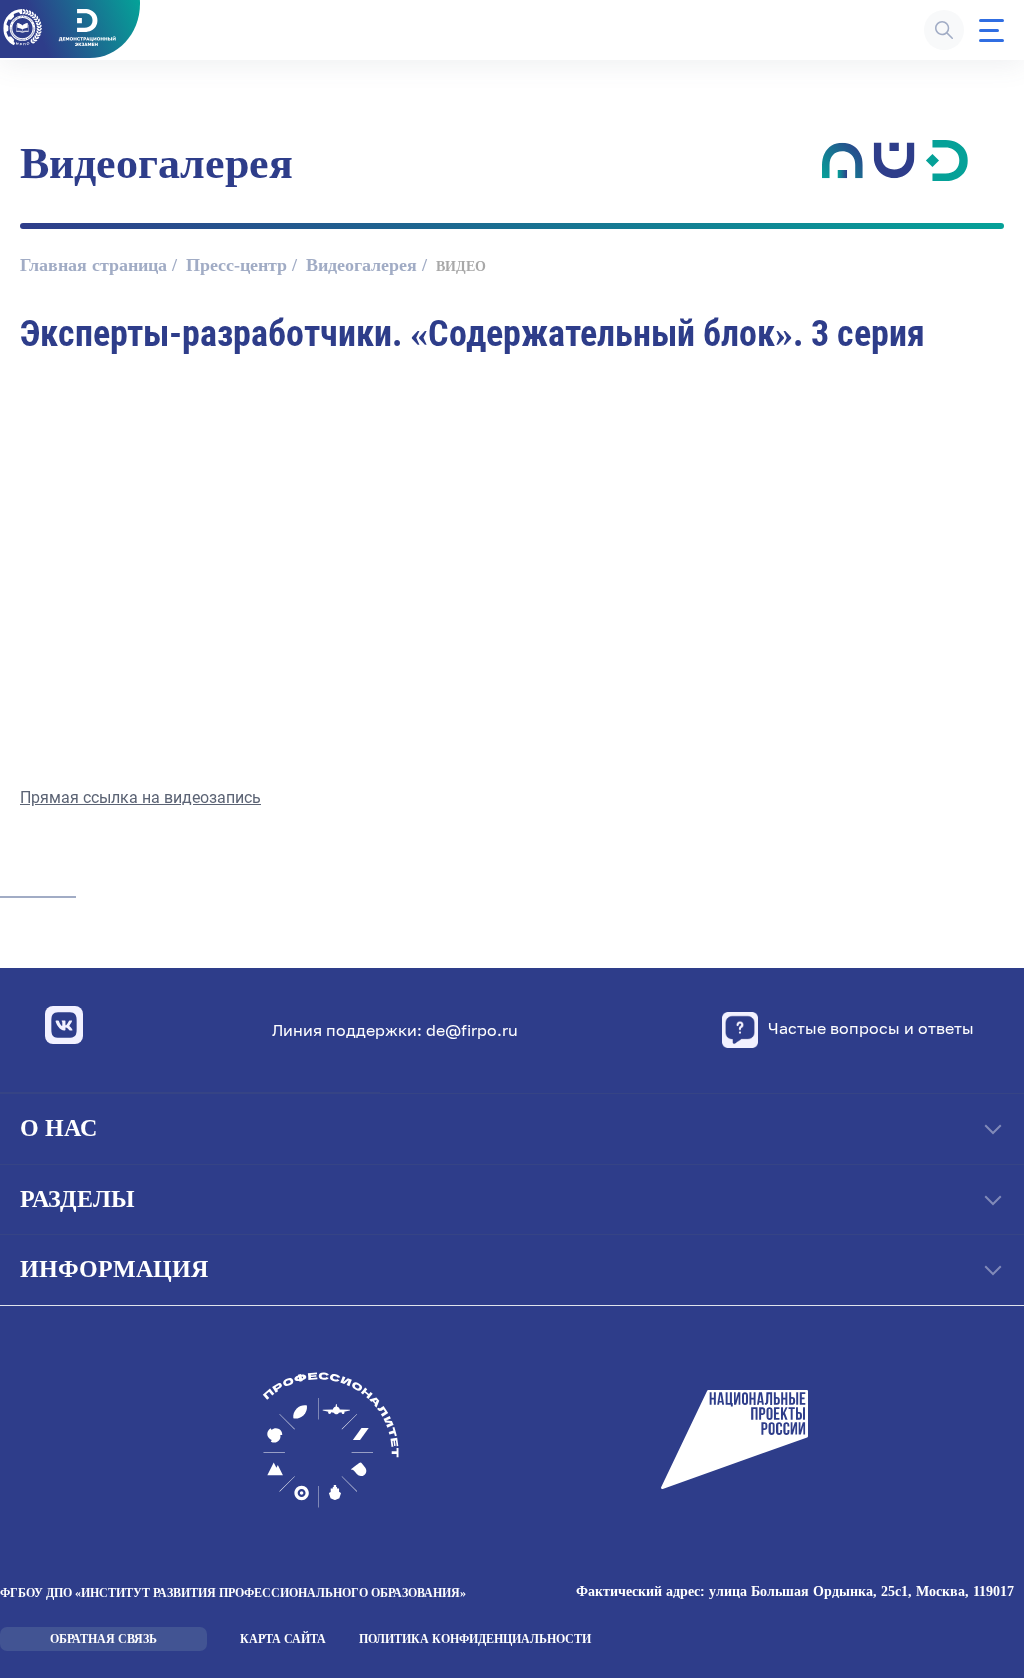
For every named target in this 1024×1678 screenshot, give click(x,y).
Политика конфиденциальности (475, 1639)
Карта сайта (283, 1639)
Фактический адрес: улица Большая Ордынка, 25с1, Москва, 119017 (795, 1591)
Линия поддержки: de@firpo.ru (395, 1030)
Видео (461, 266)
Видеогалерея (361, 265)
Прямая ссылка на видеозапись (140, 797)
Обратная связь (103, 1639)
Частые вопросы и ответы (871, 1029)
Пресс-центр (236, 265)
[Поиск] (944, 30)
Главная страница (93, 265)
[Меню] (991, 30)
